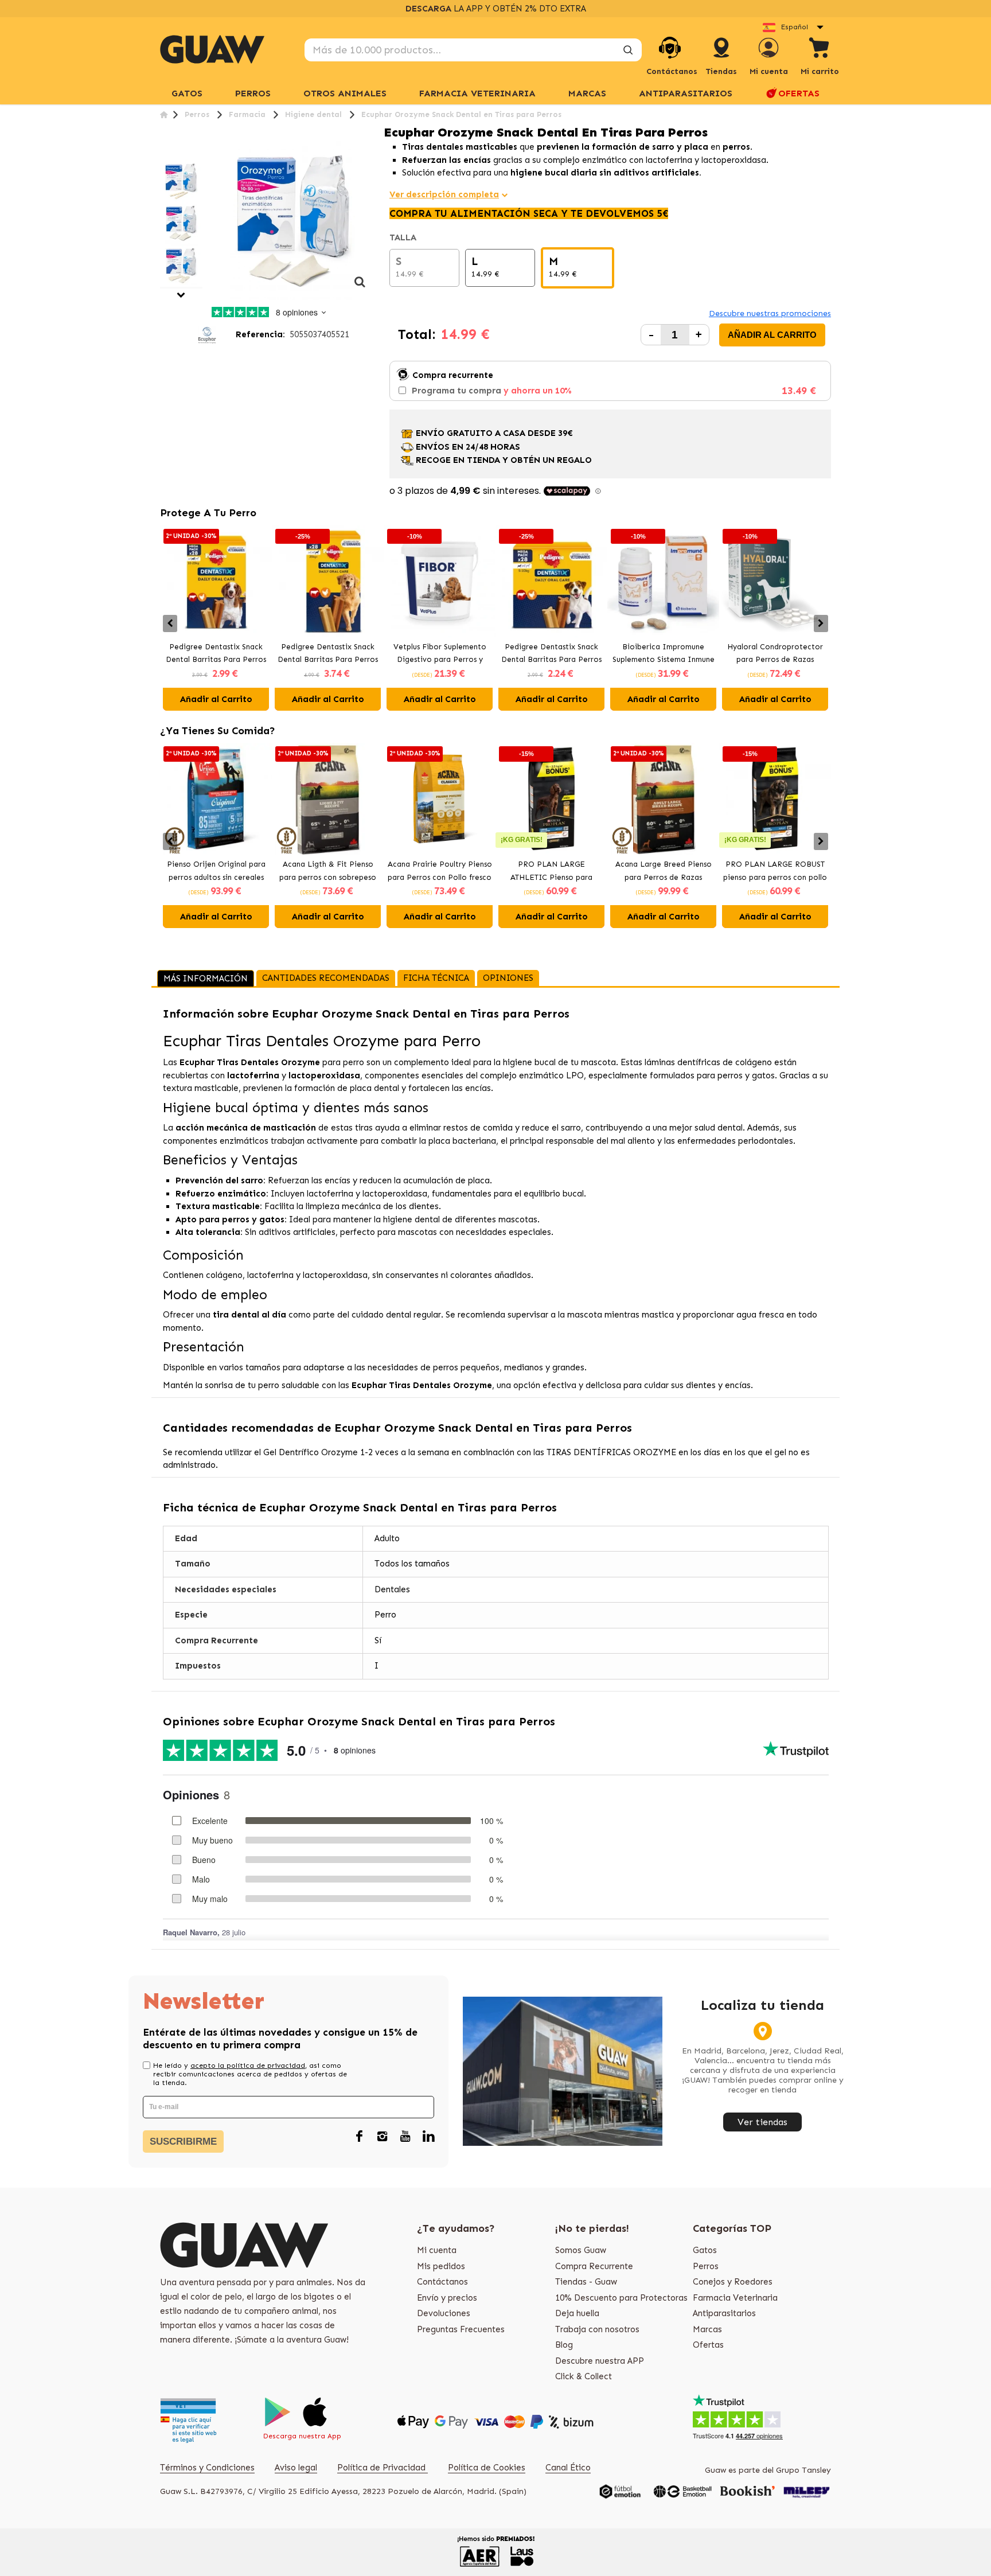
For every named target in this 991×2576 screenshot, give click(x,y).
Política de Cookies (487, 2468)
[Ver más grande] (360, 288)
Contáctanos (442, 2282)
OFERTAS (799, 93)
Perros (706, 2266)
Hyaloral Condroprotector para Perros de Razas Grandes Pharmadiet (775, 654)
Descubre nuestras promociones (770, 313)
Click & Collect (584, 2376)
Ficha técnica (436, 978)
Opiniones (508, 978)
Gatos (705, 2250)
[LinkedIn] (428, 2137)
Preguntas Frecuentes (461, 2329)
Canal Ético (568, 2468)
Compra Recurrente (594, 2266)
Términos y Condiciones (207, 2468)
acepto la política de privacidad (248, 2066)
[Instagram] (383, 2137)
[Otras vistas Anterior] (164, 153)
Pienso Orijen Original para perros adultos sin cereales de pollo (216, 872)
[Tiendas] (721, 59)
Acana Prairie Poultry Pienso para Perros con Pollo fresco (440, 871)
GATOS (187, 93)
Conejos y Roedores (733, 2282)
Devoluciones (444, 2313)
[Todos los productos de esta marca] (207, 334)
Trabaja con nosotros (597, 2329)
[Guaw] (212, 49)
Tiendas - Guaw (586, 2282)
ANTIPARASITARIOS (686, 93)
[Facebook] (360, 2137)
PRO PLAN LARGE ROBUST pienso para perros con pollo (775, 871)
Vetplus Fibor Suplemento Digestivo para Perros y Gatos (440, 654)
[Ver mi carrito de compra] (820, 50)
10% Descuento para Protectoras (621, 2298)
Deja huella (577, 2313)
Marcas (587, 93)
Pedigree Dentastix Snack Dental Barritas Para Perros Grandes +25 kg (328, 654)
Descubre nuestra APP (600, 2361)
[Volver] (164, 114)
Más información (206, 979)
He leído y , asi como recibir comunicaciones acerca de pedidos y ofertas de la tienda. (250, 2074)
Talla (404, 237)
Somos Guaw (581, 2250)
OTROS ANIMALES (345, 93)
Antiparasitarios (724, 2313)
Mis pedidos (441, 2266)
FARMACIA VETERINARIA (477, 93)
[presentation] (170, 623)
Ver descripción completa (444, 194)
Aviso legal (296, 2468)
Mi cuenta (437, 2250)
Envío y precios (447, 2298)
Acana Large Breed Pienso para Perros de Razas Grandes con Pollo (664, 872)
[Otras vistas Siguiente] (181, 295)
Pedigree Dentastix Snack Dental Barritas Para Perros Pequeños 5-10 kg (551, 654)
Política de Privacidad (383, 2468)
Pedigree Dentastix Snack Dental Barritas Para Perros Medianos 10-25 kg (216, 654)
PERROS (253, 93)
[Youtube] (405, 2137)
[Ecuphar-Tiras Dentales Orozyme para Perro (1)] (181, 181)
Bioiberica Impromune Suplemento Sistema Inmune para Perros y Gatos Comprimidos (664, 654)
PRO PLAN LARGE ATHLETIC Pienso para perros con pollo (551, 872)
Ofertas (708, 2345)
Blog (564, 2345)
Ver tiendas (762, 2122)
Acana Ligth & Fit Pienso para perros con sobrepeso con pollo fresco (328, 872)
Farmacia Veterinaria (735, 2298)
